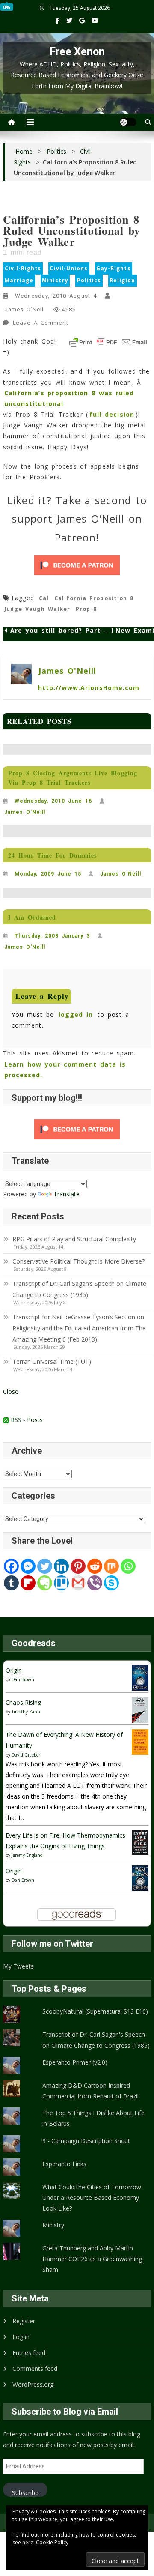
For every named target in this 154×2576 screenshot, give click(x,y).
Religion (122, 280)
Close (11, 1391)
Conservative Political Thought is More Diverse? (79, 1261)
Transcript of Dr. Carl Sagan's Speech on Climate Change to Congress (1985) (96, 2040)
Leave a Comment (41, 324)
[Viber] (95, 1583)
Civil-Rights (23, 268)
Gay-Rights (114, 268)
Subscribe (25, 2493)
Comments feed (35, 2368)
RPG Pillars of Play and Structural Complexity (74, 1239)
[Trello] (61, 1583)
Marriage (19, 280)
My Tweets (18, 1966)
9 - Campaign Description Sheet (86, 2141)
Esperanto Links (64, 2164)
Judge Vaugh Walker (37, 609)
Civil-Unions (69, 268)
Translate (67, 1194)
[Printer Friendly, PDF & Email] (108, 342)
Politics (89, 280)
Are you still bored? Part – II (63, 631)
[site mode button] (128, 122)
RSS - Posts (26, 1420)
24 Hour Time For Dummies (52, 855)
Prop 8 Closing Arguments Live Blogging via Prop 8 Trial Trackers (73, 778)
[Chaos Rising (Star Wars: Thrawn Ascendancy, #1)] (140, 1709)
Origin (14, 1670)
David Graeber (26, 1755)
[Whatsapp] (128, 1566)
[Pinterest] (78, 1566)
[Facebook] (11, 1566)
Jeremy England (27, 1855)
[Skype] (111, 1583)
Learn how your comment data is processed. (65, 1070)
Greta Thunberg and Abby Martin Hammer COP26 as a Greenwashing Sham (92, 2259)
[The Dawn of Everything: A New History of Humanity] (140, 1741)
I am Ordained (32, 917)
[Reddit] (95, 1566)
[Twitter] (45, 1566)
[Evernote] (45, 1583)
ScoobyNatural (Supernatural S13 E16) (95, 2011)
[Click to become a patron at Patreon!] (77, 565)
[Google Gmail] (78, 1583)
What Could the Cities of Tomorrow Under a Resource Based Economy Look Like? (92, 2198)
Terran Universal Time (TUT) (52, 1361)
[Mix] (111, 1566)
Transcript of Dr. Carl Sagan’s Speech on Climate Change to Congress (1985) (79, 1289)
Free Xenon (77, 52)
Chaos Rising (23, 1702)
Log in (21, 2337)
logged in (76, 1015)
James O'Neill (25, 309)
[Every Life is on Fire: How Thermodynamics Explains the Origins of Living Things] (140, 1842)
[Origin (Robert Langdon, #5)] (140, 1677)
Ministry (55, 280)
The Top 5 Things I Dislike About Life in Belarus (93, 2118)
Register (24, 2321)
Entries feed (29, 2353)
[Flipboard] (28, 1583)
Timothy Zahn (26, 1712)
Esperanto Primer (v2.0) (75, 2062)
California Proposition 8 (94, 598)
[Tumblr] (11, 1583)
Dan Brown (23, 1679)
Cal (44, 598)
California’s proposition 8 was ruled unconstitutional (69, 398)
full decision (112, 414)
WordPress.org (33, 2384)
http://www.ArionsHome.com (89, 688)
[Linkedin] (61, 1566)
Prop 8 (86, 609)
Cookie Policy (52, 2542)
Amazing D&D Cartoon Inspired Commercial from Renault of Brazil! (91, 2091)
